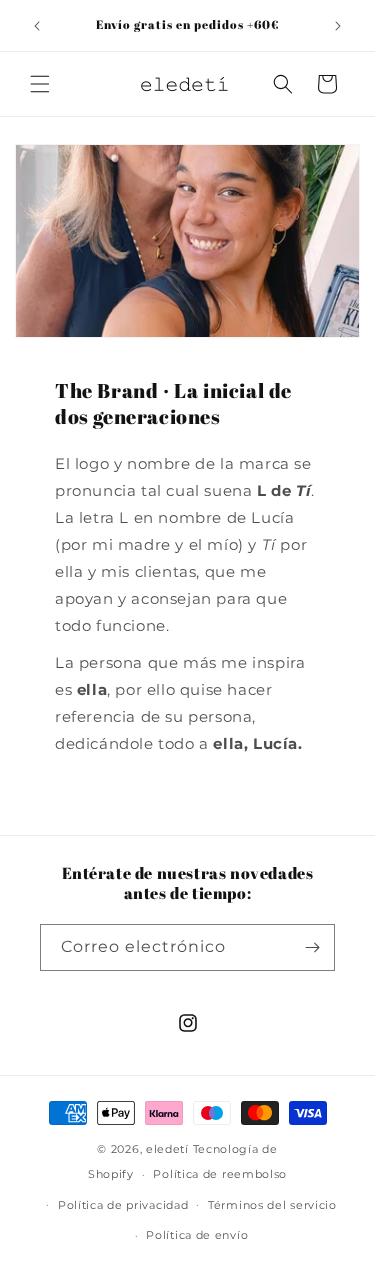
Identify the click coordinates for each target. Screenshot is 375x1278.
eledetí (167, 1149)
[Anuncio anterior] (37, 26)
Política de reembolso (220, 1174)
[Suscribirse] (312, 947)
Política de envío (197, 1235)
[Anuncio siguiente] (338, 26)
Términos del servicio (272, 1205)
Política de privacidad (123, 1205)
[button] (40, 84)
